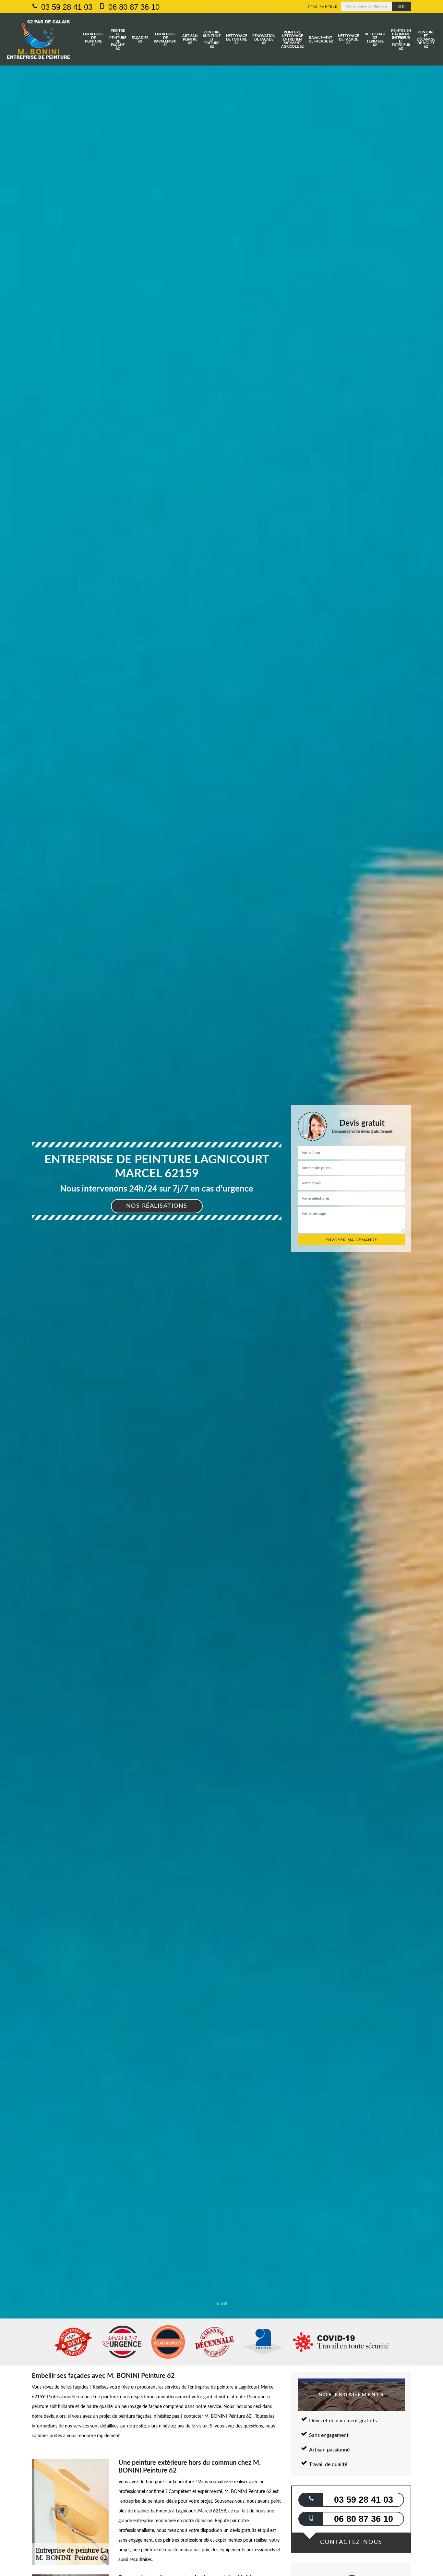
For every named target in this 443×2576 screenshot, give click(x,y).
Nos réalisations (157, 1206)
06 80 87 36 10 (133, 7)
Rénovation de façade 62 (264, 39)
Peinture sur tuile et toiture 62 (212, 39)
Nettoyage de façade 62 (348, 39)
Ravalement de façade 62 (321, 40)
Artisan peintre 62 (190, 39)
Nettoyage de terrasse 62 (375, 40)
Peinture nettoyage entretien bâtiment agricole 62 (292, 39)
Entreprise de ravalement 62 (165, 40)
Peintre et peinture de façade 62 (118, 40)
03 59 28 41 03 (66, 7)
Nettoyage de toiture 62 (237, 39)
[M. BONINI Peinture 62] (38, 39)
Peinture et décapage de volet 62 (426, 39)
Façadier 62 (140, 40)
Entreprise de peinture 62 (93, 40)
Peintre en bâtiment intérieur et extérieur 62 (401, 40)
